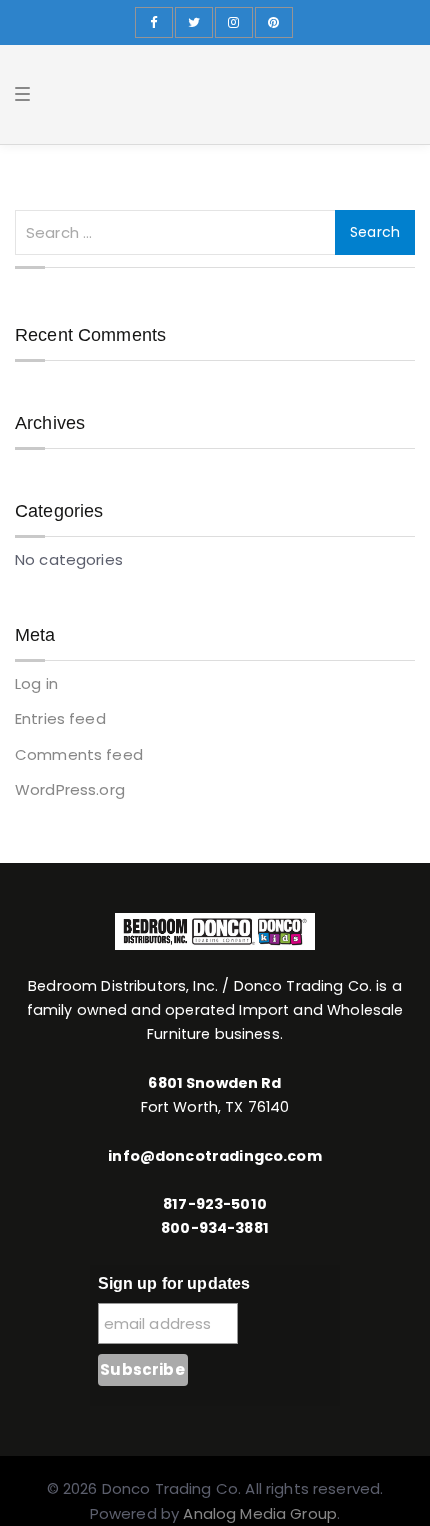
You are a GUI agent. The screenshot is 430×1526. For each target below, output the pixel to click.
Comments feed (79, 754)
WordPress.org (70, 789)
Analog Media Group (260, 1513)
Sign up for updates (174, 1283)
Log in (36, 683)
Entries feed (60, 718)
